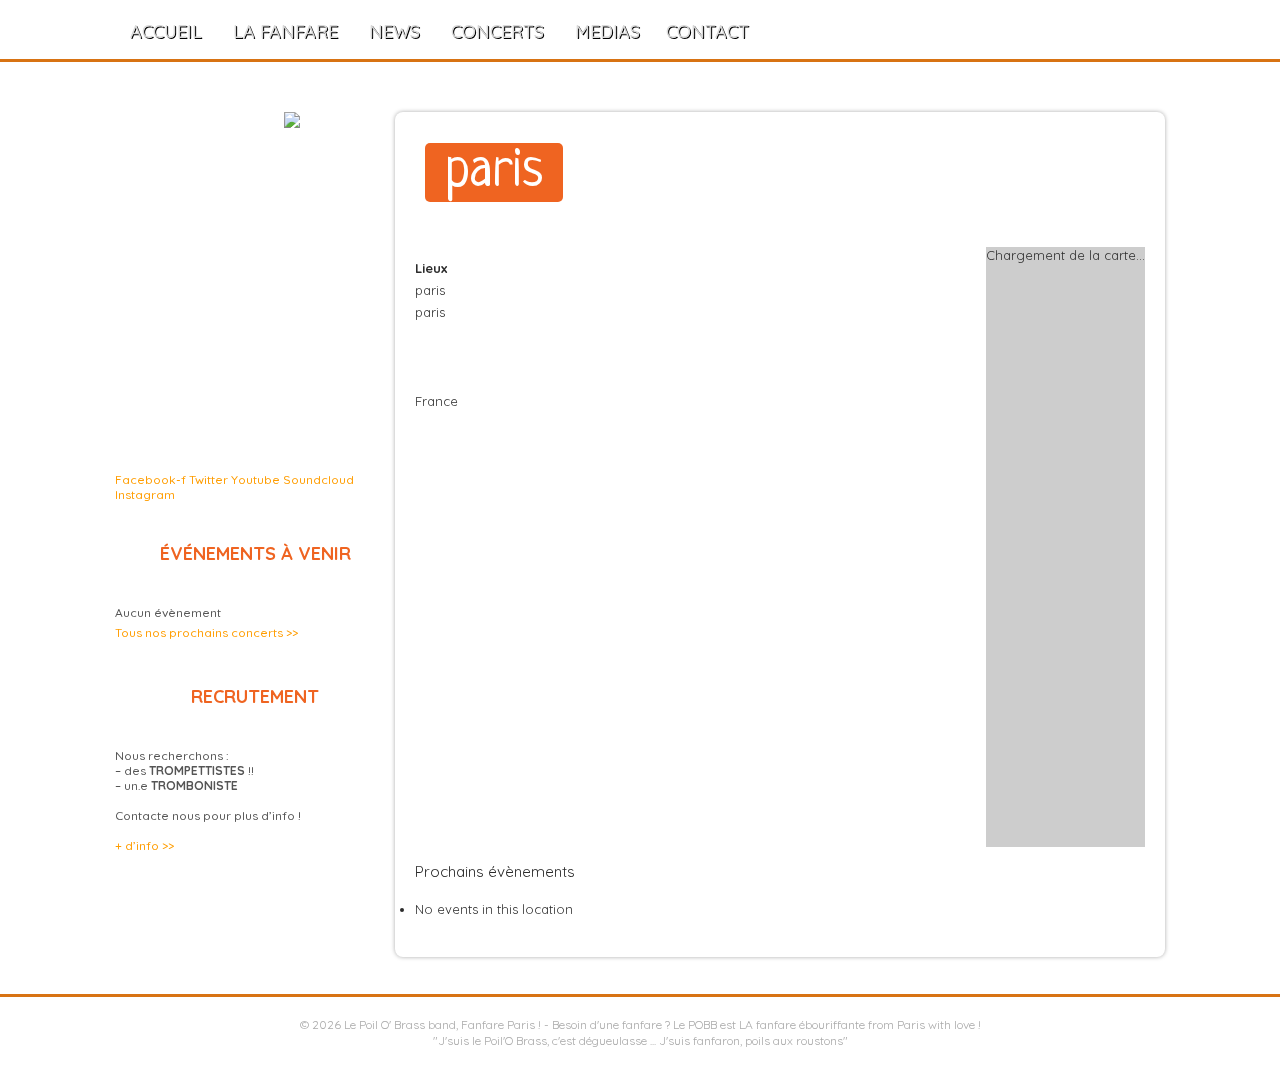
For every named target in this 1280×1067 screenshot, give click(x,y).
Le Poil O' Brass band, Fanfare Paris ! (442, 1024)
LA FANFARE (285, 31)
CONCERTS (497, 31)
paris (494, 172)
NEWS (394, 31)
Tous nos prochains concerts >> (206, 632)
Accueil (166, 31)
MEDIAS (607, 31)
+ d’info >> (144, 845)
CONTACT (707, 31)
